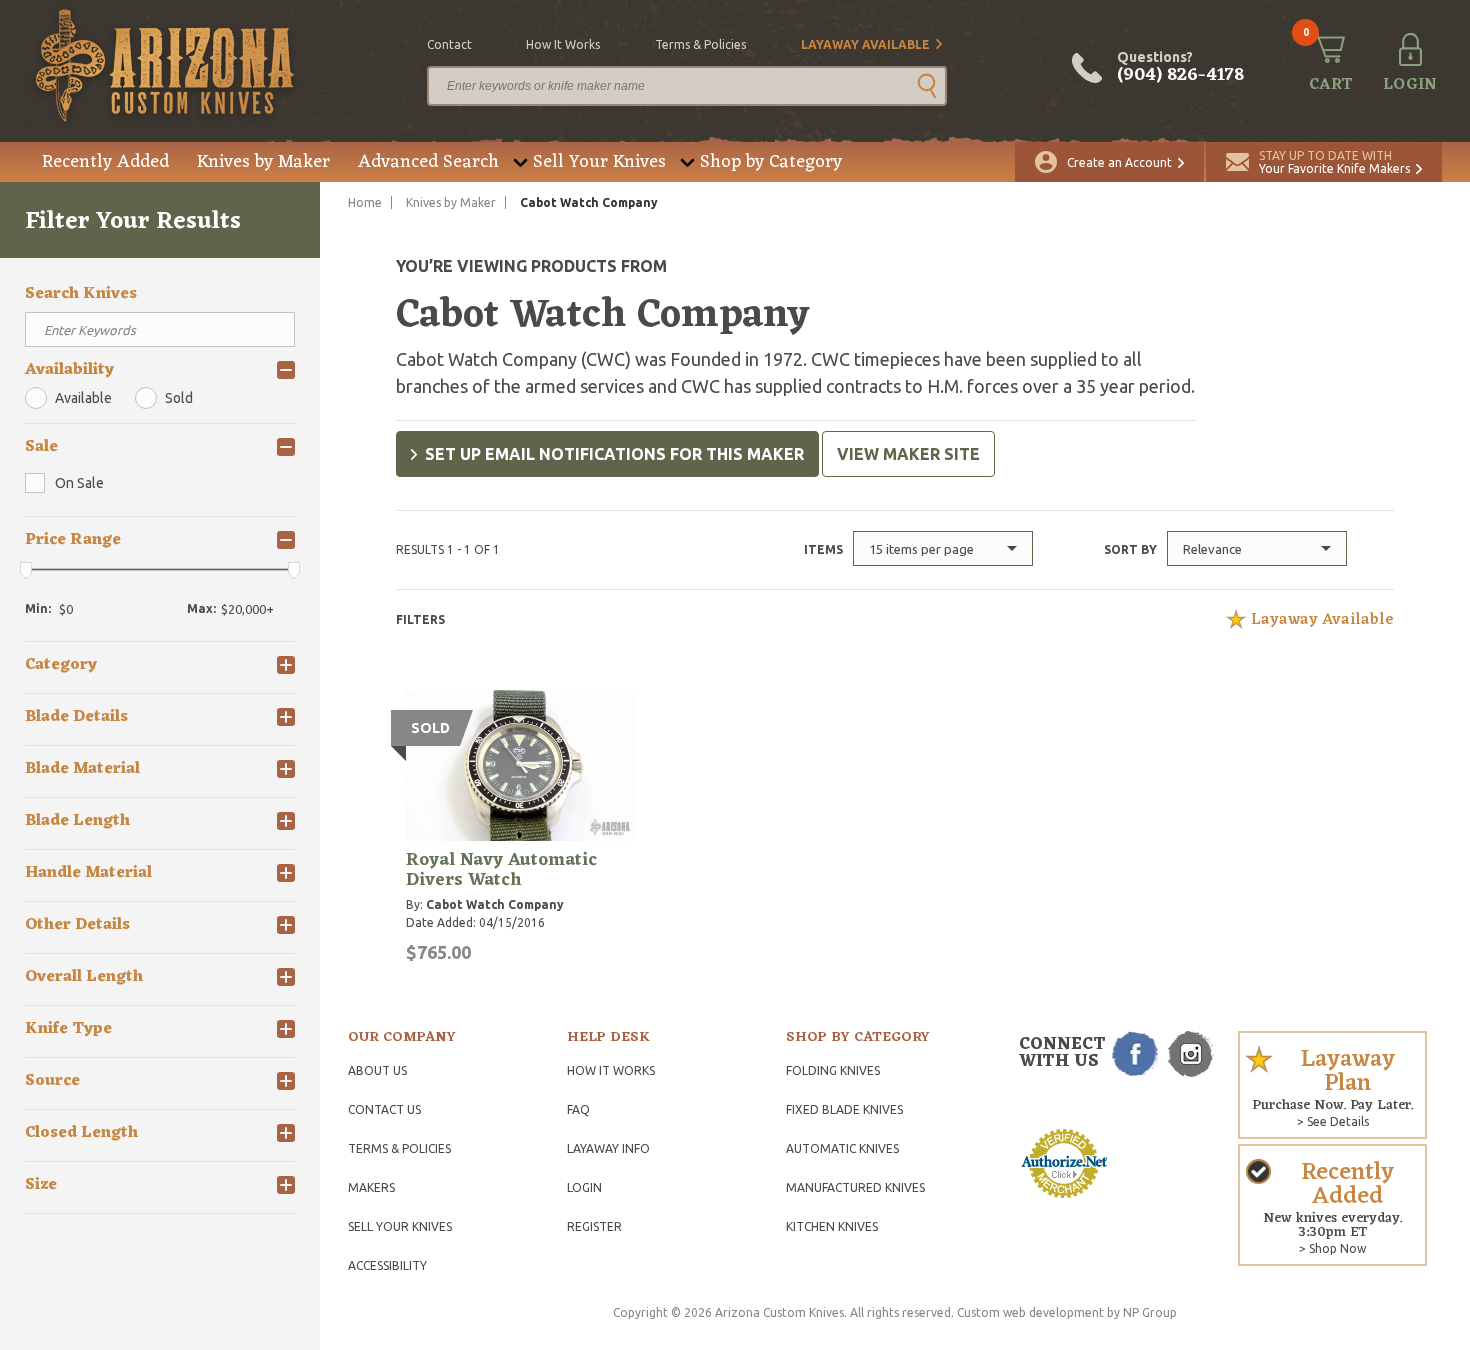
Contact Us (384, 1109)
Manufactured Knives (855, 1187)
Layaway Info (608, 1148)
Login (584, 1187)
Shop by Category (771, 162)
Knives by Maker (263, 162)
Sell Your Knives (599, 162)
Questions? (1180, 68)
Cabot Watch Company (495, 904)
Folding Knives (833, 1070)
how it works (563, 44)
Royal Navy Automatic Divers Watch (501, 870)
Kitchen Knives (832, 1226)
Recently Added (105, 162)
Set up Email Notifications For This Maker (614, 454)
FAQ (578, 1109)
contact (449, 44)
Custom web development (1030, 1312)
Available (83, 398)
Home (365, 202)
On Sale (79, 483)
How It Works (611, 1070)
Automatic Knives (842, 1148)
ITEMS (823, 549)
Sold (179, 398)
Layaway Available (865, 44)
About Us (377, 1070)
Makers (371, 1187)
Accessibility (387, 1265)
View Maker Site (908, 454)
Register (594, 1226)
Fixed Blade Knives (844, 1109)
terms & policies (700, 44)
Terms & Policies (399, 1148)
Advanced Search (428, 162)
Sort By (1130, 549)
